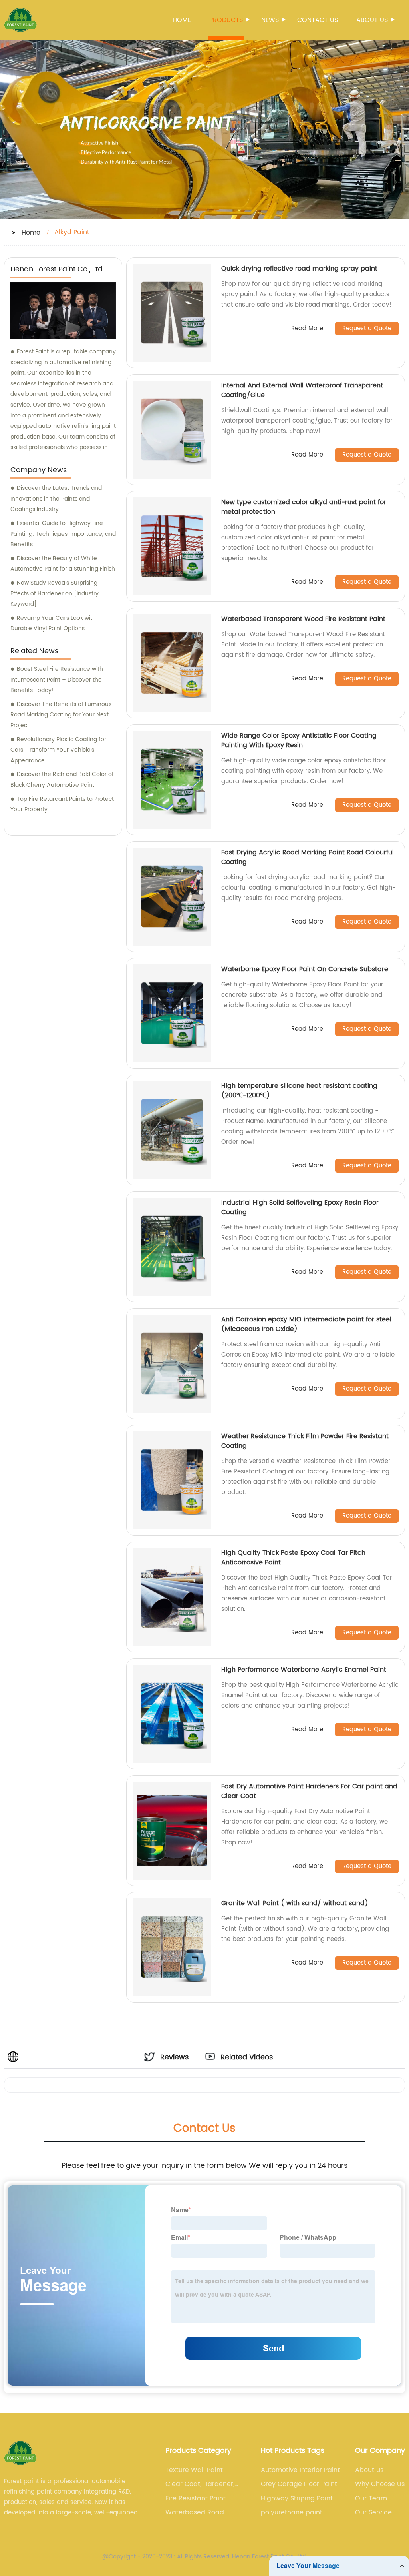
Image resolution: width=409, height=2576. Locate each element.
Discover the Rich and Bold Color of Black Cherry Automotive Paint (62, 780)
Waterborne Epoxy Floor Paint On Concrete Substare (305, 969)
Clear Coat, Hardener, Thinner (200, 2484)
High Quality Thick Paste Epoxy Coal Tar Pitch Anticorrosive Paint (293, 1558)
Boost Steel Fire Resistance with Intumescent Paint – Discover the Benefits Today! (57, 680)
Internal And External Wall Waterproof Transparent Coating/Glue (302, 390)
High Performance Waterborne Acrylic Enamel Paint (304, 1670)
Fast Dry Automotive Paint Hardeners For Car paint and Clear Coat (309, 1791)
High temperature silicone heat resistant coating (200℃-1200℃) (299, 1091)
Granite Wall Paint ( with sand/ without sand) (295, 1903)
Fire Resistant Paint (196, 2498)
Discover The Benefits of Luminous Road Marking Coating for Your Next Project (61, 715)
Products (226, 20)
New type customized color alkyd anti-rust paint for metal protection (304, 507)
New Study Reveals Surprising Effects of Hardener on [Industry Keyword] (55, 593)
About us (372, 20)
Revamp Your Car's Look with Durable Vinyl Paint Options (53, 623)
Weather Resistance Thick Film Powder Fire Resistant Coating (305, 1441)
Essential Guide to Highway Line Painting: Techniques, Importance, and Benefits (63, 534)
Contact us (318, 20)
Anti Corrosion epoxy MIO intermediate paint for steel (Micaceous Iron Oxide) (306, 1324)
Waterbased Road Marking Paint (195, 2512)
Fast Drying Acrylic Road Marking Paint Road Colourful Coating (308, 857)
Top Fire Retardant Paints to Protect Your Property (62, 804)
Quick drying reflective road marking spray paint (299, 269)
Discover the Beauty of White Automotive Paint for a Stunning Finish (63, 564)
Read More (307, 329)
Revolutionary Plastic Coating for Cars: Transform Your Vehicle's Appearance (58, 750)
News (270, 20)
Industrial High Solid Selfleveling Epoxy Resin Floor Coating (300, 1207)
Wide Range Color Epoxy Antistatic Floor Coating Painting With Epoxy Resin (299, 740)
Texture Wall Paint (194, 2470)
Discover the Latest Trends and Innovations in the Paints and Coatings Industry (56, 499)
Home (182, 20)
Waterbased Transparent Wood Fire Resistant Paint (303, 619)
